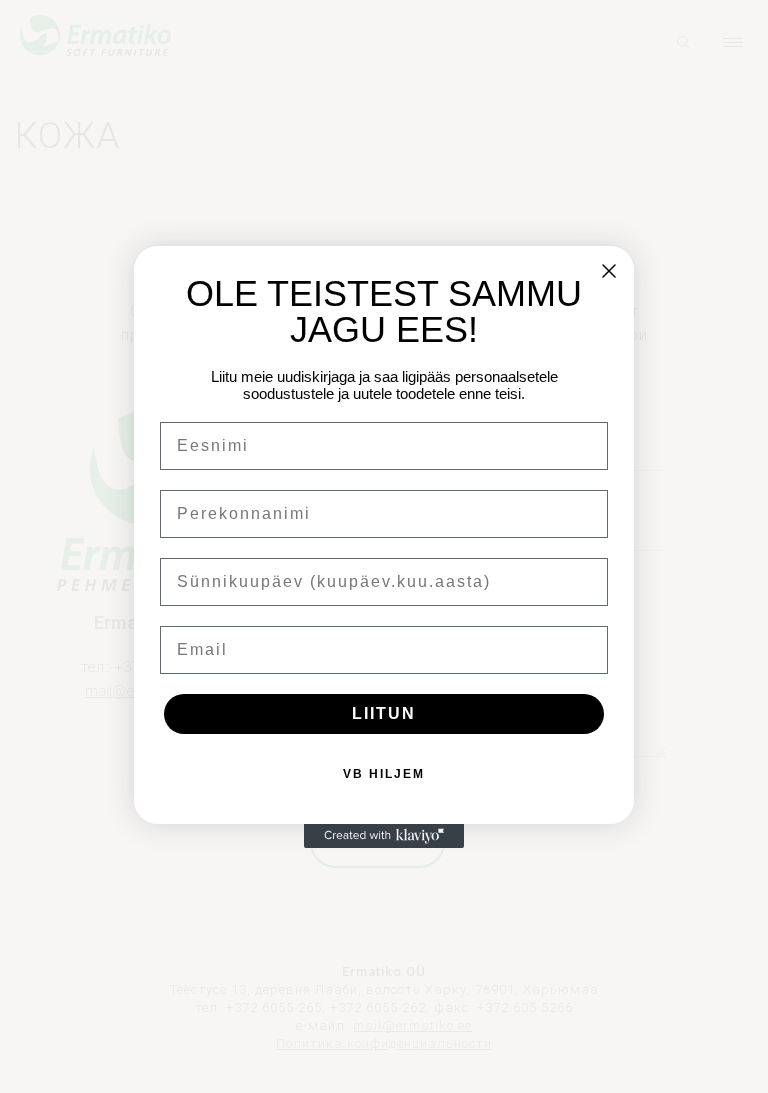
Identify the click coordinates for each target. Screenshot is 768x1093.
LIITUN (384, 713)
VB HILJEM (384, 774)
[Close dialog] (609, 271)
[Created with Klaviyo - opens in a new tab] (384, 836)
